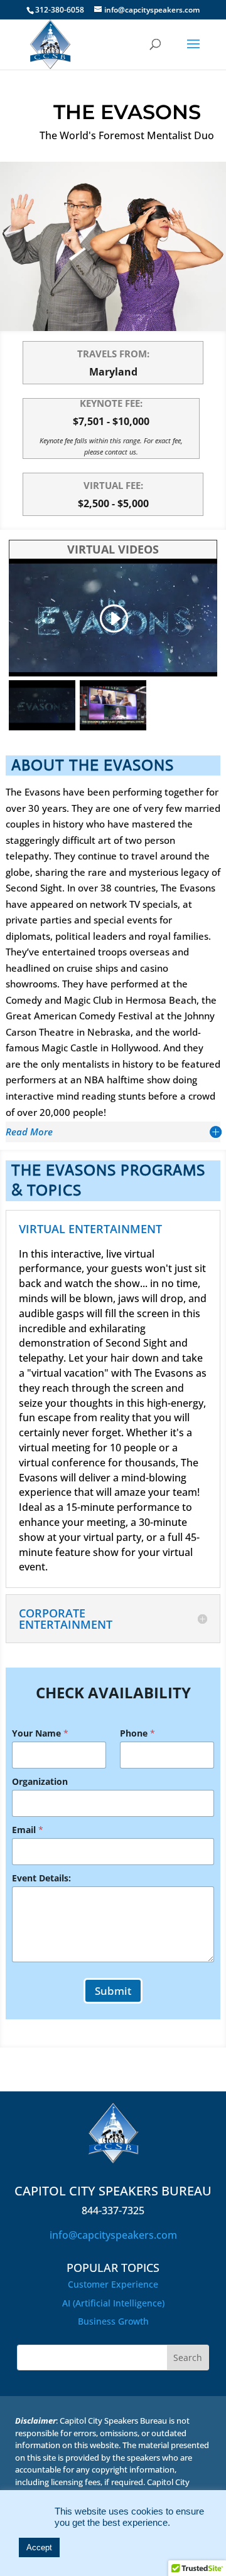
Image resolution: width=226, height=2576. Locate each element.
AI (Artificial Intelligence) (113, 2303)
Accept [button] (39, 2547)
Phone (137, 1733)
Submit (113, 1991)
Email (28, 1830)
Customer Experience (113, 2284)
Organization (40, 1781)
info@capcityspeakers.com (113, 2235)
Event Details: (41, 1878)
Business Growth (113, 2321)
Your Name (40, 1733)
